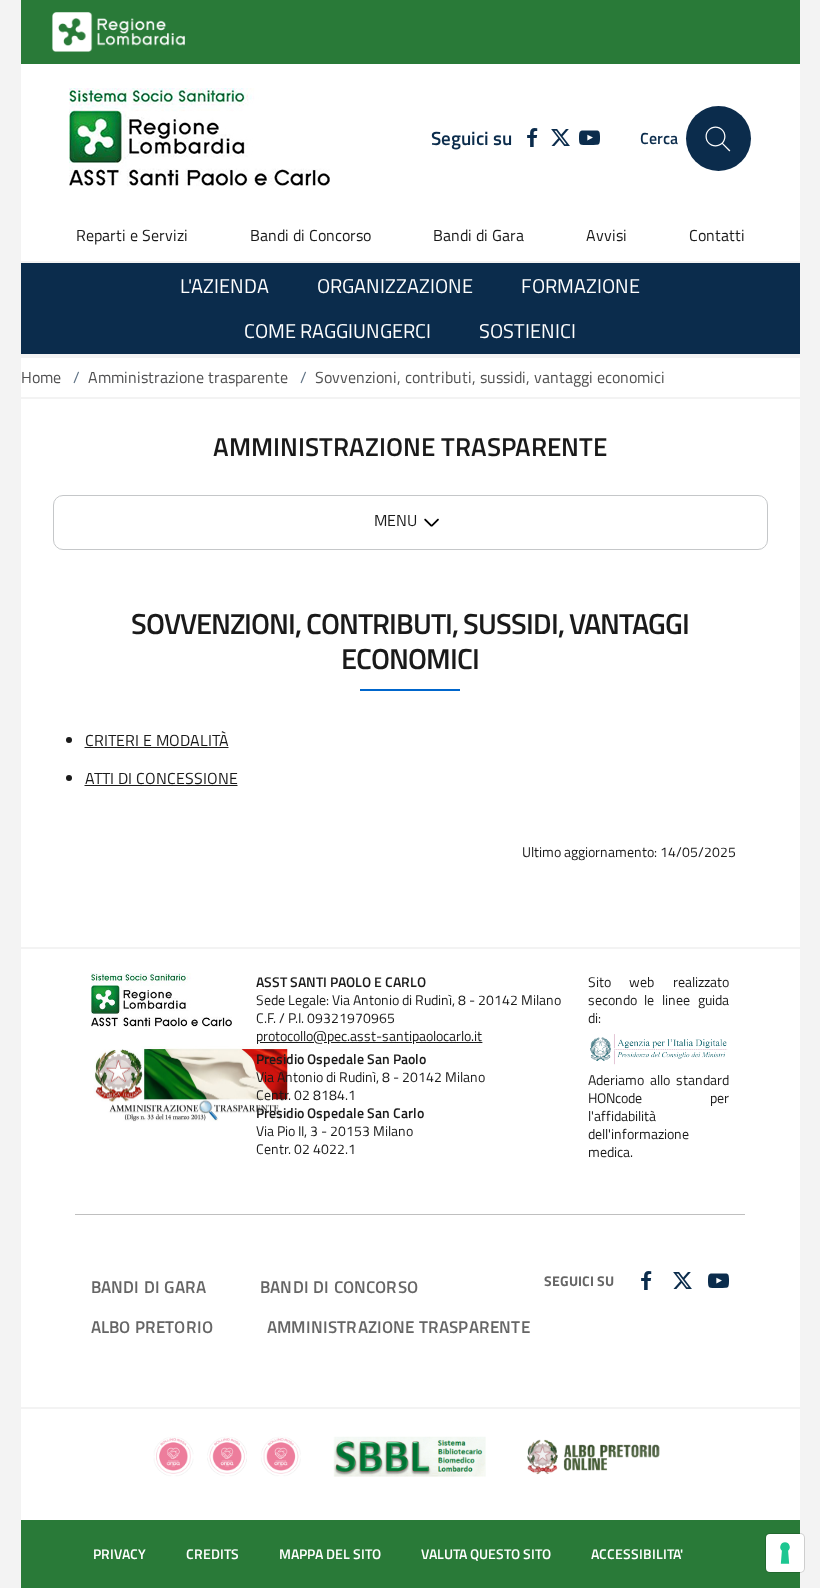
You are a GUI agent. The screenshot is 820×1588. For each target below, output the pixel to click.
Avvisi (606, 235)
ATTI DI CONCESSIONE (161, 778)
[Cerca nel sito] (718, 138)
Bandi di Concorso (310, 235)
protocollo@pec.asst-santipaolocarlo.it (369, 1036)
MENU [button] (395, 520)
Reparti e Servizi (132, 235)
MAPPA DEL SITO (330, 1554)
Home (41, 377)
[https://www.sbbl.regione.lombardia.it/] (410, 1455)
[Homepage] (199, 138)
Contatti (717, 235)
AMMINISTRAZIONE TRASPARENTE (398, 1326)
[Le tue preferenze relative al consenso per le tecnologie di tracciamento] (785, 1553)
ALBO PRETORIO (152, 1326)
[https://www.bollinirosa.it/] (227, 1455)
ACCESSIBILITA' (637, 1554)
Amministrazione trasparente (188, 377)
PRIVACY (119, 1554)
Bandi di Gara (478, 235)
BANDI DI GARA (148, 1286)
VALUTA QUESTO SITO (486, 1554)
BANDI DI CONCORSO (339, 1286)
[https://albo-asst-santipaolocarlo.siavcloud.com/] (593, 1455)
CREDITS (212, 1554)
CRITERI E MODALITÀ (157, 740)
